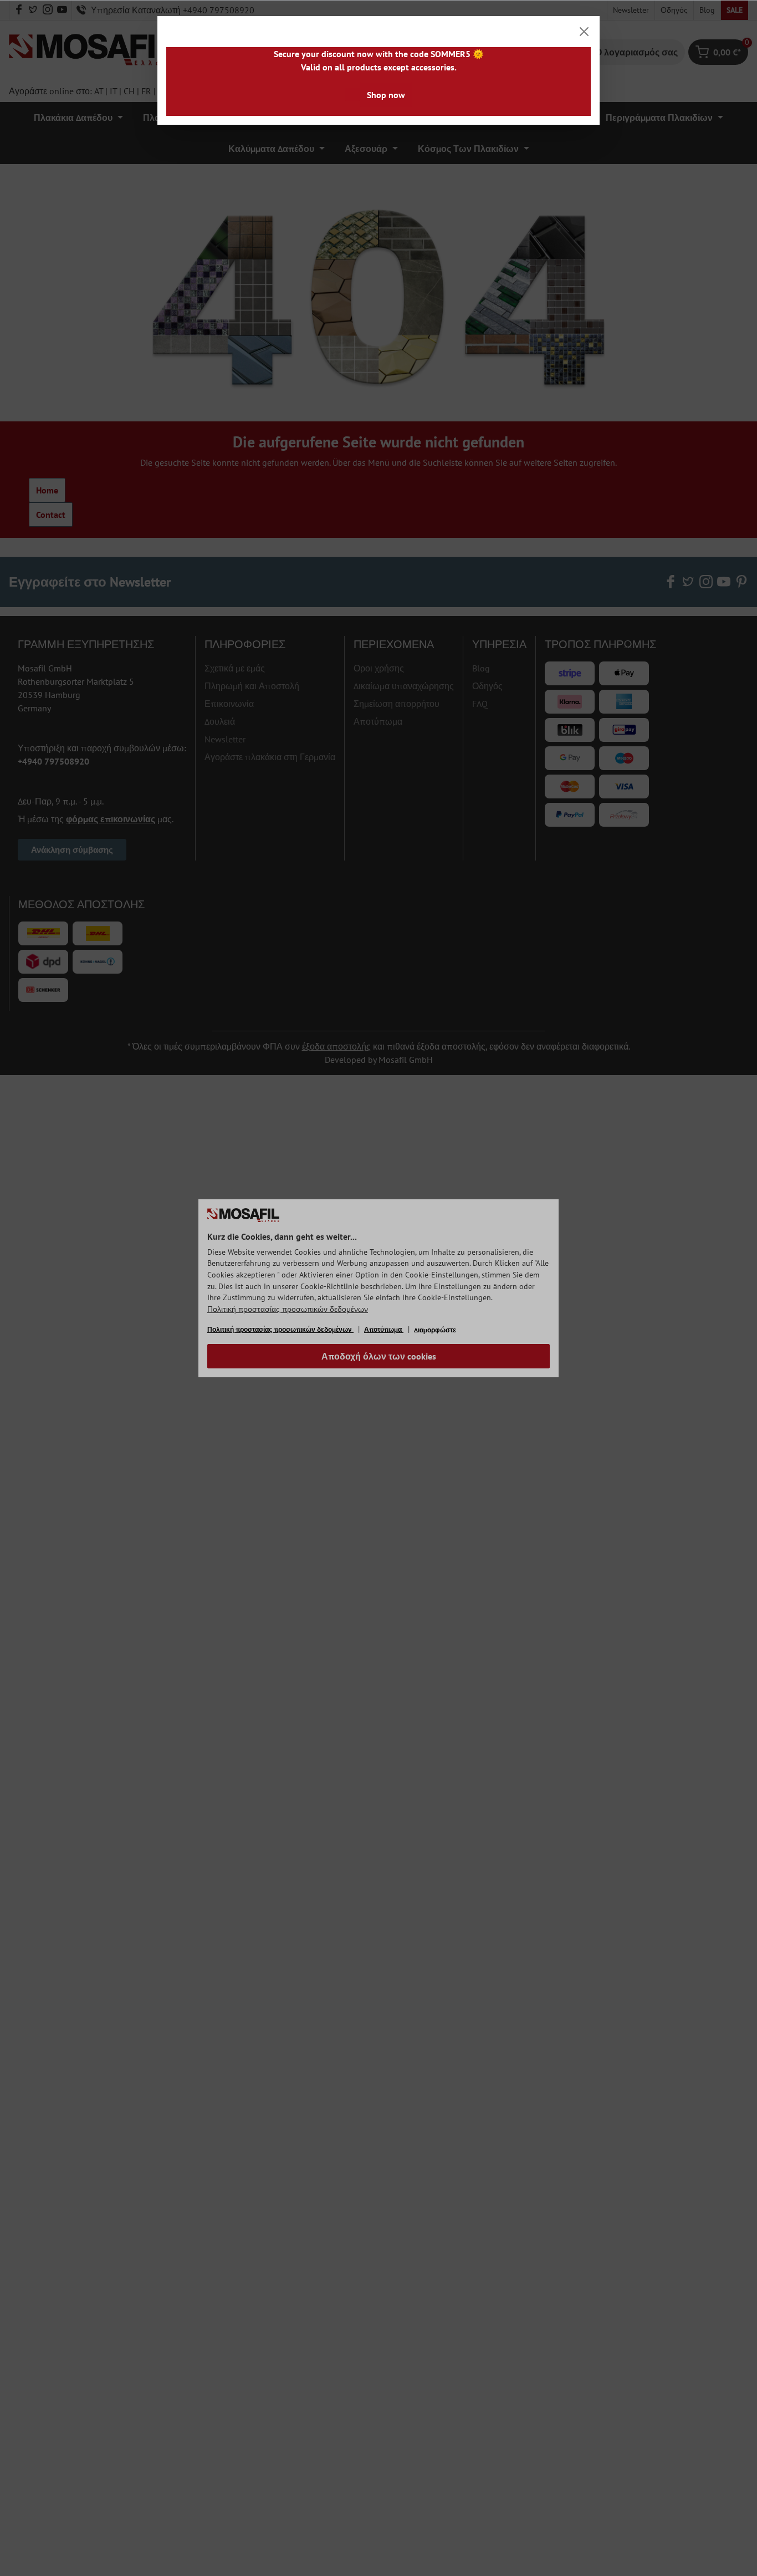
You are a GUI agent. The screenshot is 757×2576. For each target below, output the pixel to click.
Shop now (386, 95)
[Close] (584, 32)
